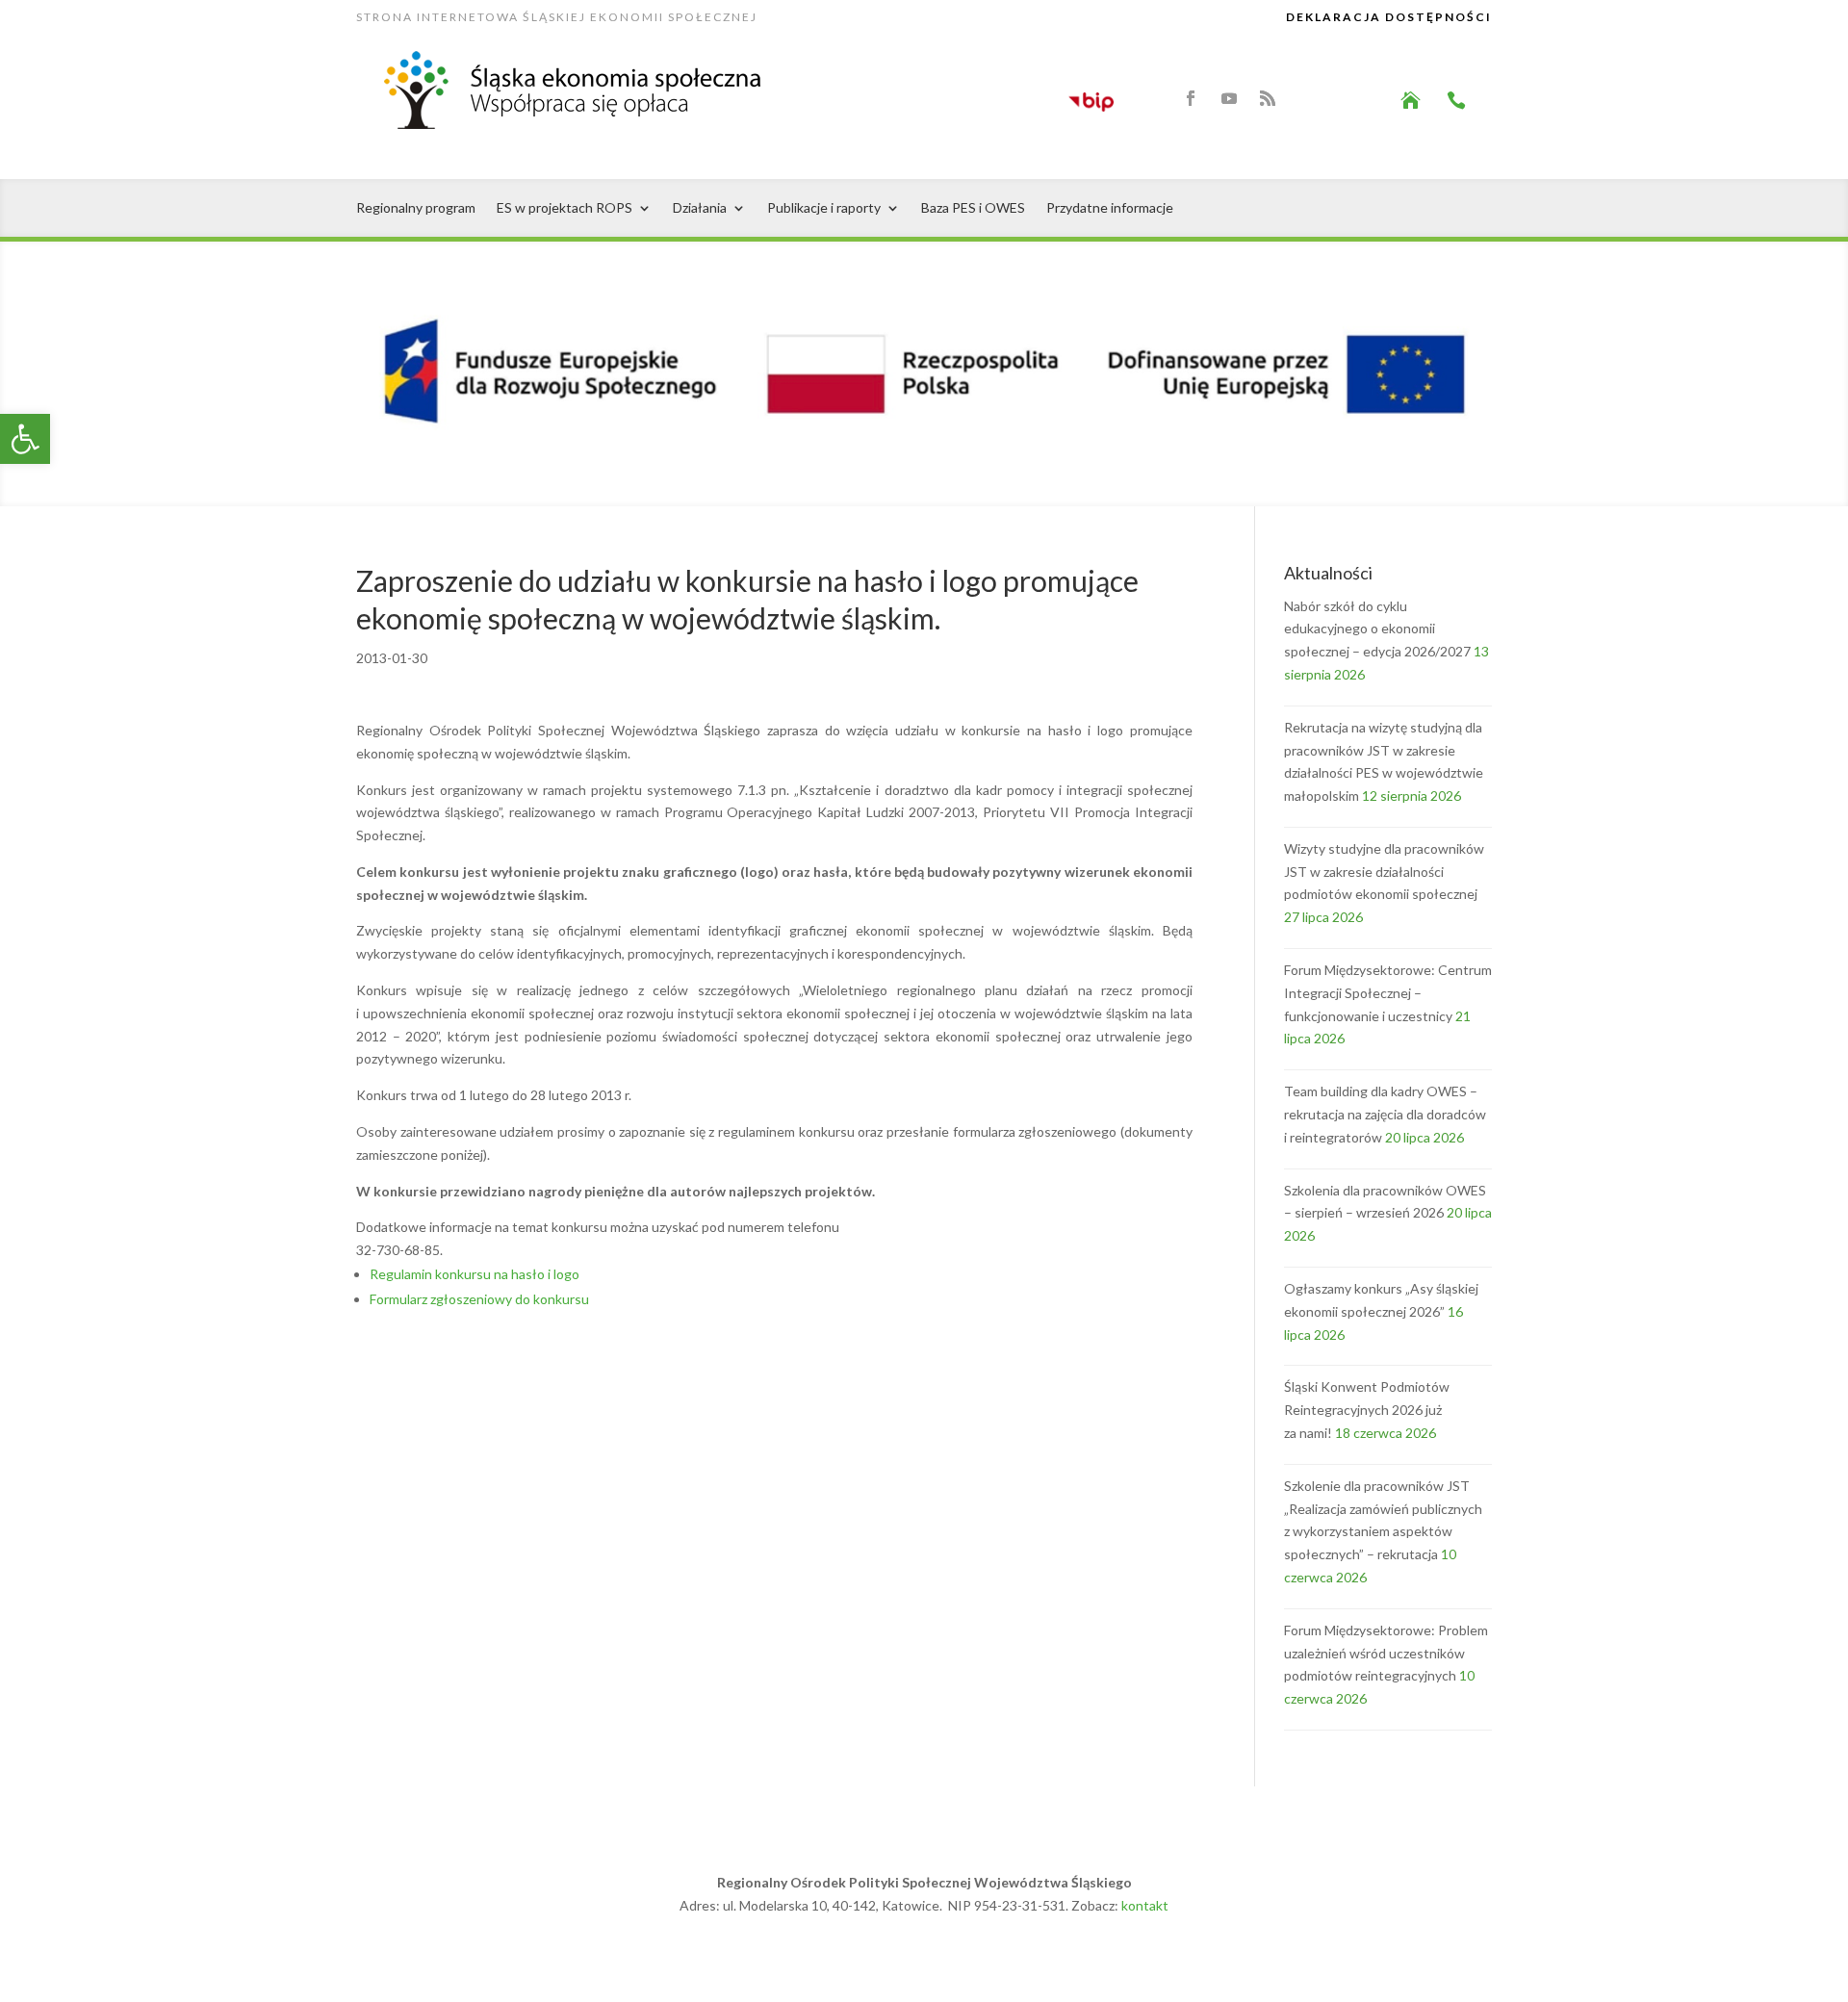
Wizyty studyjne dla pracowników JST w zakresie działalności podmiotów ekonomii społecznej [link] (1384, 872)
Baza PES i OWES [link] (973, 208)
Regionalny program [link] (416, 208)
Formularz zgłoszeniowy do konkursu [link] (479, 1299)
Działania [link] (700, 208)
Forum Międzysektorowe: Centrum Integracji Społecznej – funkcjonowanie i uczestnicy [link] (1388, 993)
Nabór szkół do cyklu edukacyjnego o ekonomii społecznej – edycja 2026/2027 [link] (1377, 629)
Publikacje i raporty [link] (824, 208)
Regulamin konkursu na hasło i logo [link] (475, 1274)
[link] (25, 439)
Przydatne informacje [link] (1110, 208)
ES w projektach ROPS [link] (565, 208)
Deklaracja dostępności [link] (1389, 17)
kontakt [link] (1145, 1905)
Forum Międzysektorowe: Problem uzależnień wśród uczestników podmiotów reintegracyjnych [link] (1386, 1653)
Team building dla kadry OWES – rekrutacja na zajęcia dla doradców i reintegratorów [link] (1385, 1114)
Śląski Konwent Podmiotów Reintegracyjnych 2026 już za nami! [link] (1367, 1410)
